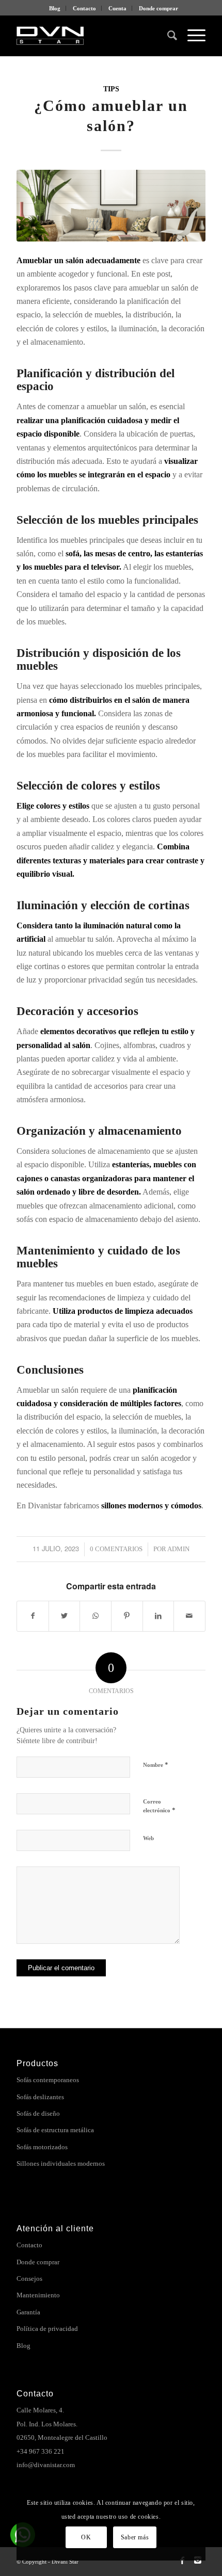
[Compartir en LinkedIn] (158, 1616)
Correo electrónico (159, 1806)
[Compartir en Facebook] (33, 1616)
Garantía (28, 2312)
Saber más (135, 2537)
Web (148, 1838)
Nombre (156, 1765)
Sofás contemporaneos (48, 2080)
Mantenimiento (38, 2295)
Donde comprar (158, 8)
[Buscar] (167, 36)
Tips (111, 89)
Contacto (84, 8)
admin (178, 1549)
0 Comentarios (116, 1549)
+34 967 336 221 (41, 2451)
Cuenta (117, 8)
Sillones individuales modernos (61, 2163)
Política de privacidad (47, 2329)
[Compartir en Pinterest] (127, 1616)
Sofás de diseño (38, 2113)
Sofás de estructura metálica (55, 2130)
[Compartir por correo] (189, 1616)
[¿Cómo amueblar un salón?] (111, 206)
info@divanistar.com (46, 2465)
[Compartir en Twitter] (65, 1616)
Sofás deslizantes (40, 2097)
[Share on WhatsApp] (96, 1616)
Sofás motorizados (42, 2147)
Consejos (29, 2279)
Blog (55, 8)
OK (86, 2537)
